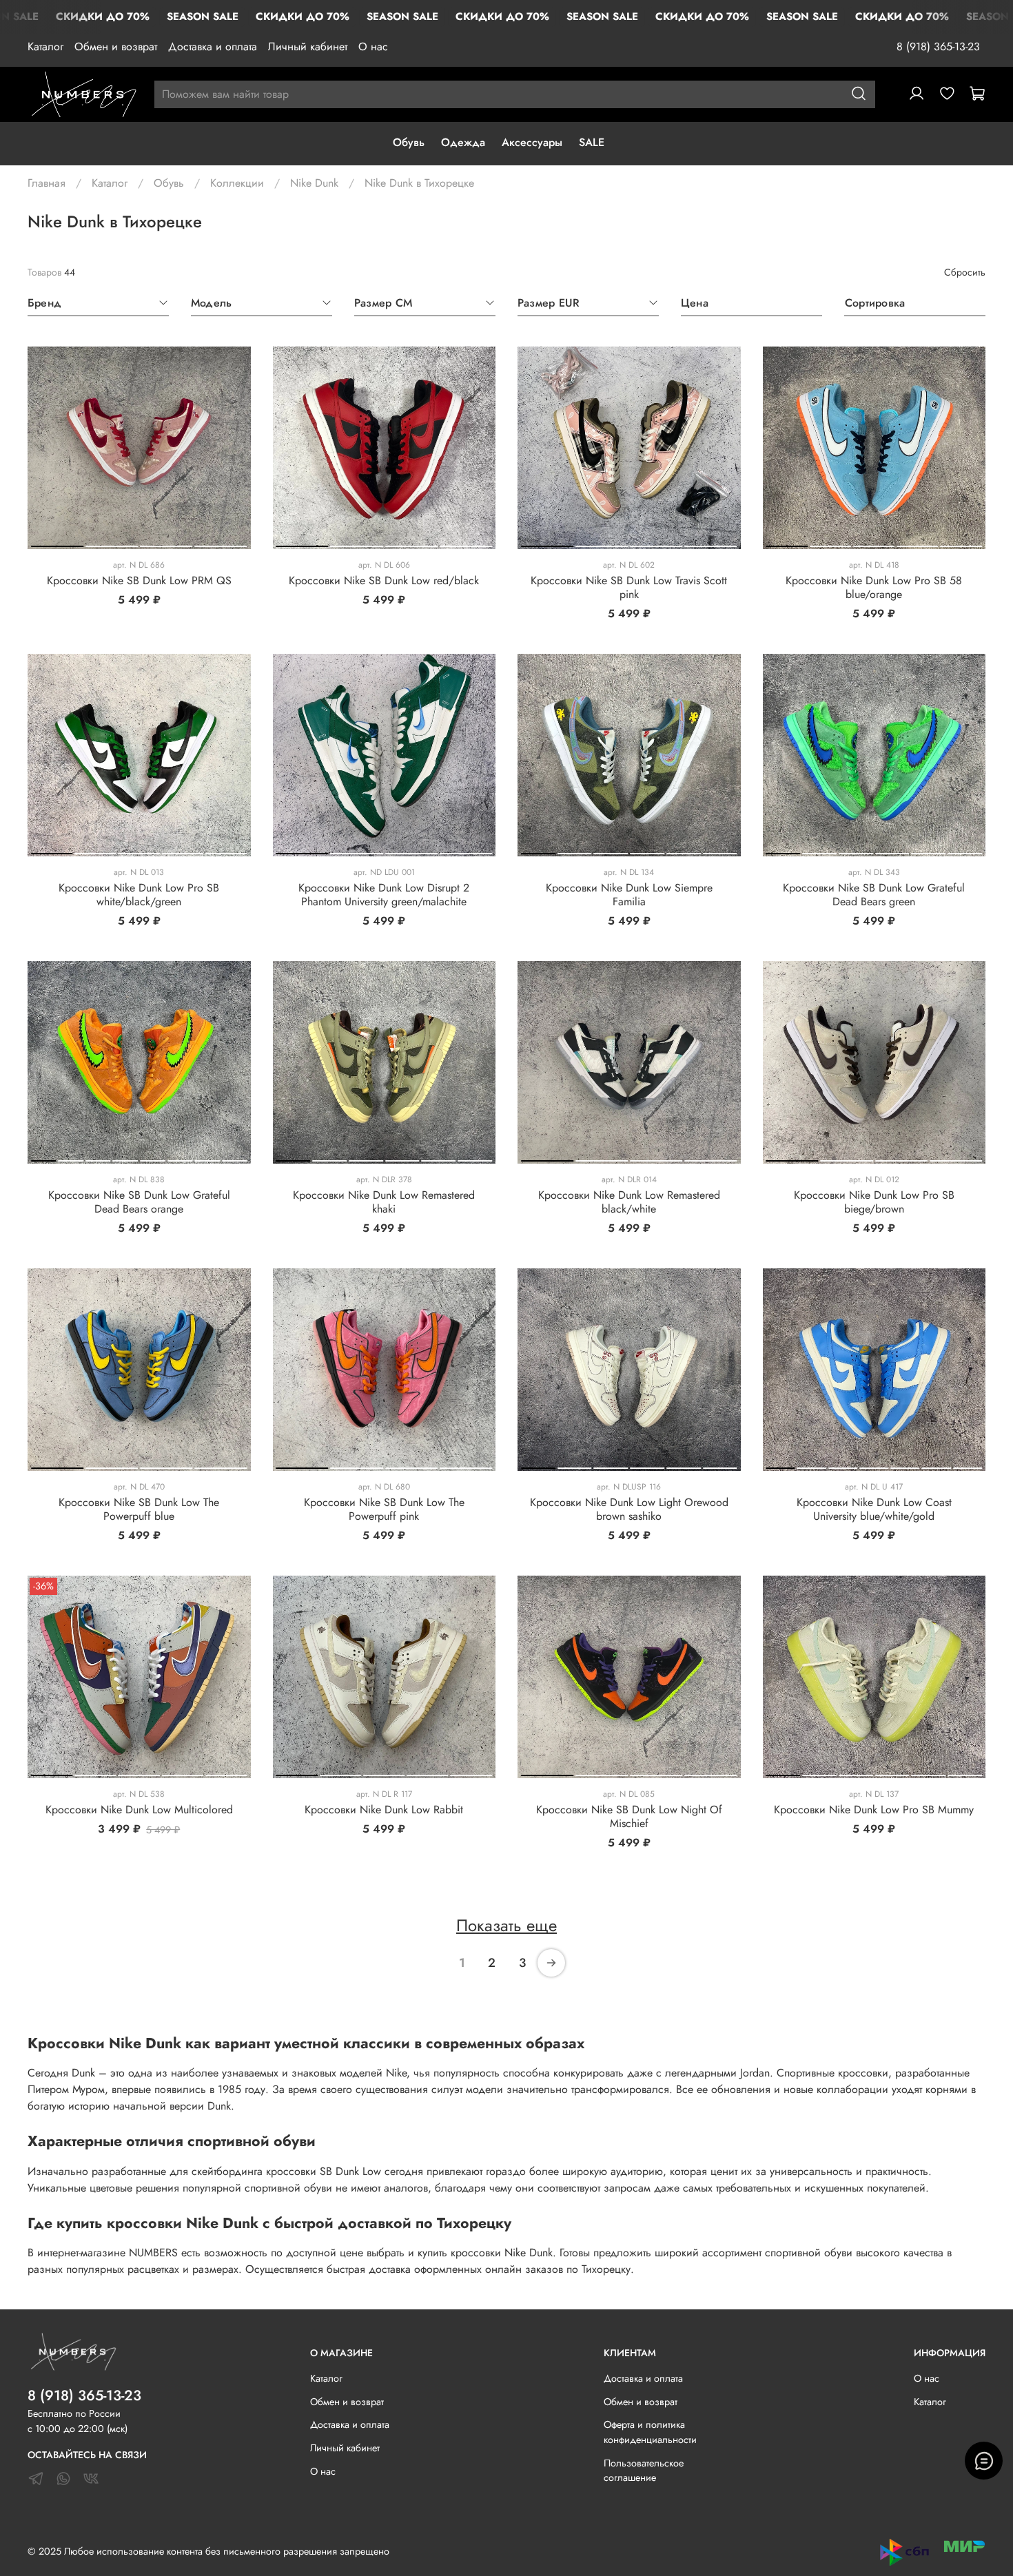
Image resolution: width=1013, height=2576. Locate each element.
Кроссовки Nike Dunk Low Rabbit (384, 1810)
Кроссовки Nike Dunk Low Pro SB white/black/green (139, 895)
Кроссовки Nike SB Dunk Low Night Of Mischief (629, 1816)
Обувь (409, 142)
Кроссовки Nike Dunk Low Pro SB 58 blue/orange (874, 587)
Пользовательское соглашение (644, 2471)
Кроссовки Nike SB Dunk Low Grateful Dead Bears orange (139, 1202)
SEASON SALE (203, 17)
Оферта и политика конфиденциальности (650, 2432)
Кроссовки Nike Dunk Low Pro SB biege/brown (874, 1202)
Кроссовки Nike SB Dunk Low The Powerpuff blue (139, 1509)
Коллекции (237, 183)
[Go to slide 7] (207, 1158)
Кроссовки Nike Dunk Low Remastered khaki (384, 1202)
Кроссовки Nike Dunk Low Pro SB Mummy (874, 1810)
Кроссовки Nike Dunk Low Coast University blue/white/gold (874, 1509)
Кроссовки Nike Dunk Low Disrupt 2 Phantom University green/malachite (384, 895)
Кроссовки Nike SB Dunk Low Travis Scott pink (629, 587)
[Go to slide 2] (112, 544)
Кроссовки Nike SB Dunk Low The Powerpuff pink (384, 1509)
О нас (373, 47)
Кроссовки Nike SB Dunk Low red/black (384, 580)
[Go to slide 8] (235, 1158)
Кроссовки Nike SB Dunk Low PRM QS (139, 580)
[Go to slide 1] (57, 544)
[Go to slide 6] (720, 851)
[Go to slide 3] (166, 544)
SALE (592, 142)
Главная (47, 183)
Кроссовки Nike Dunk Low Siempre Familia (629, 895)
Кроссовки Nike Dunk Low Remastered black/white (629, 1202)
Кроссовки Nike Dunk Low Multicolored (139, 1810)
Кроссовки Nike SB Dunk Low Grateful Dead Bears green (874, 895)
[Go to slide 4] (221, 544)
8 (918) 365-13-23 (938, 47)
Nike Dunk (314, 183)
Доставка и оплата (213, 47)
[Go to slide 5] (961, 544)
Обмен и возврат (116, 47)
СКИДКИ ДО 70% (103, 17)
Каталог (45, 47)
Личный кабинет (308, 47)
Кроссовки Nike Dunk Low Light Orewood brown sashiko (629, 1509)
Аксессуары (532, 142)
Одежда (463, 142)
